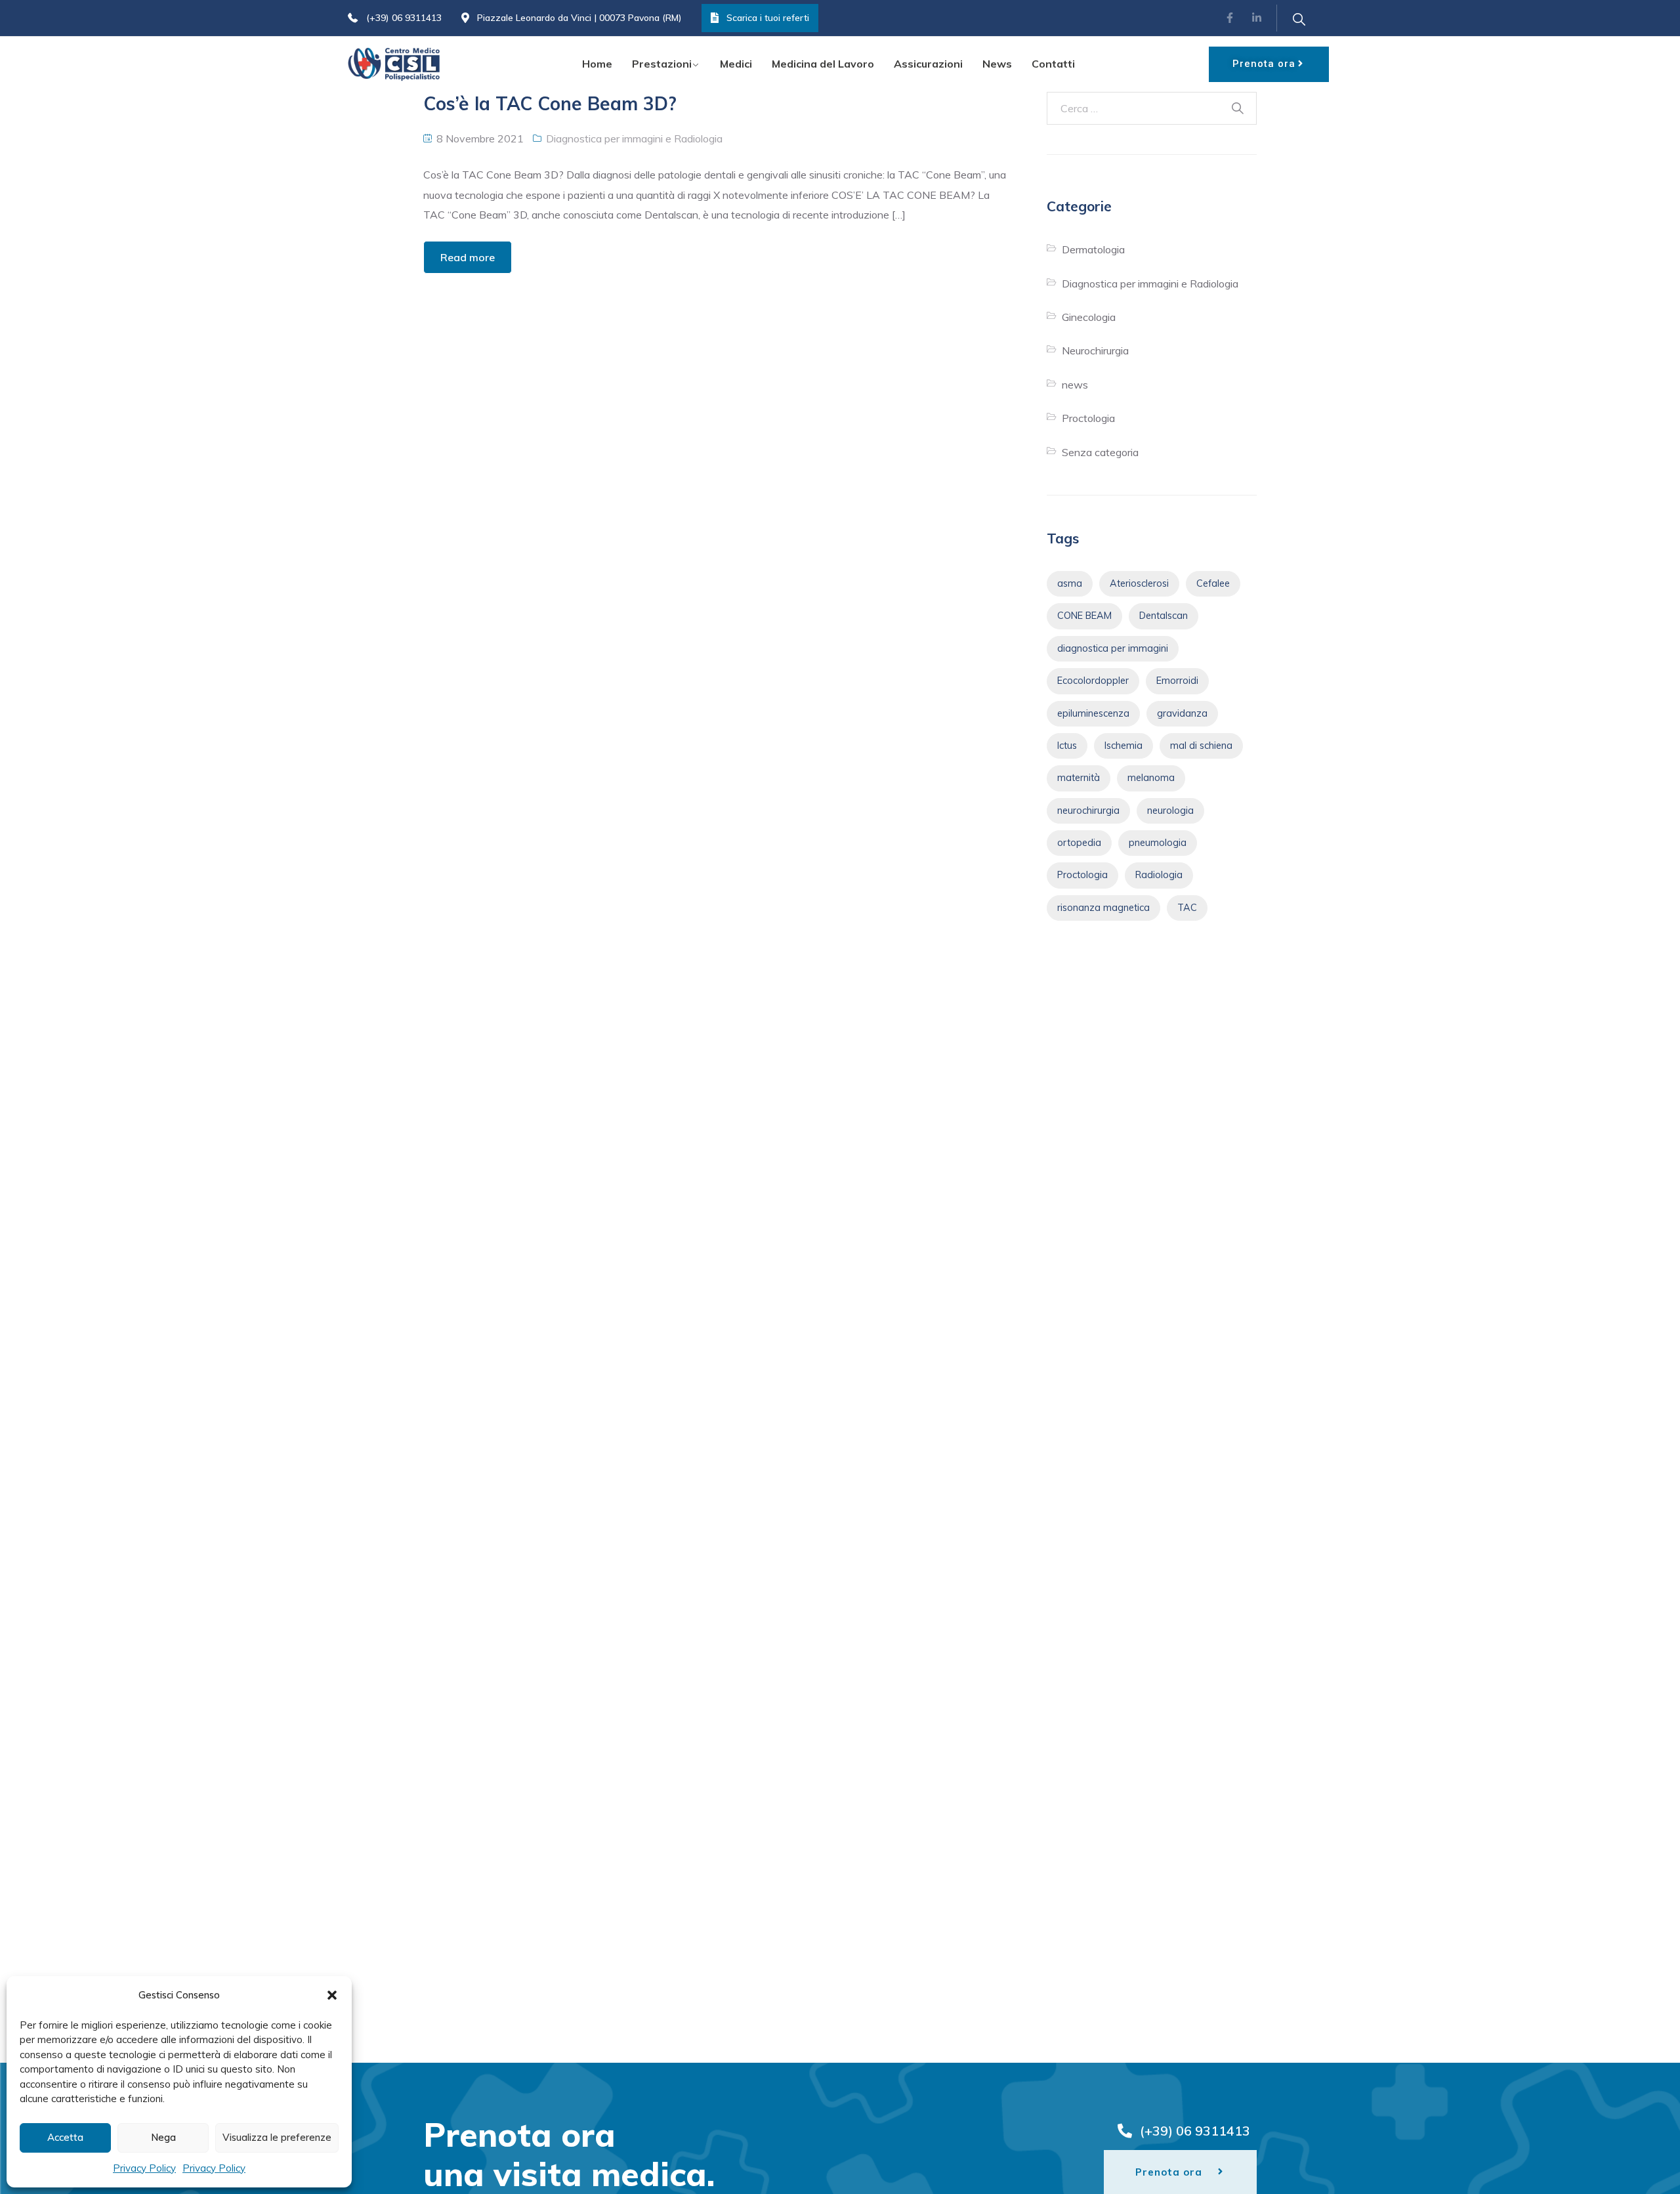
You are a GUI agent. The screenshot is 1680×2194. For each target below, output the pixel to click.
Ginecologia (1089, 317)
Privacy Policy (144, 2168)
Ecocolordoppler (1093, 681)
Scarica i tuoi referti (768, 18)
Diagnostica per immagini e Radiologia (634, 138)
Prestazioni (662, 64)
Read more (468, 257)
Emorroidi (1177, 681)
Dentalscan (1164, 616)
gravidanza (1182, 713)
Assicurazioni (928, 64)
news (1075, 385)
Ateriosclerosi (1139, 583)
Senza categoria (1100, 452)
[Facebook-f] (1230, 18)
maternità (1079, 778)
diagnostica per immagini (1113, 648)
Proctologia (1088, 418)
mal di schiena (1201, 746)
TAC (1187, 908)
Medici (736, 64)
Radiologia (1159, 875)
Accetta (65, 2137)
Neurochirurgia (1095, 350)
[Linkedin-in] (1257, 18)
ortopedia (1079, 843)
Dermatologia (1093, 249)
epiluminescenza (1093, 713)
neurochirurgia (1088, 811)
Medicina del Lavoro (823, 64)
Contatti (1053, 64)
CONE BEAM (1084, 616)
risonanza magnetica (1103, 908)
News (997, 64)
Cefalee (1213, 583)
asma (1070, 583)
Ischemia (1123, 746)
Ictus (1067, 746)
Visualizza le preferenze (277, 2137)
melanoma (1151, 778)
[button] (332, 1995)
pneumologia (1158, 843)
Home (597, 64)
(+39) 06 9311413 (404, 18)
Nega (163, 2137)
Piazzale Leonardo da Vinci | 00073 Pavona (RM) (579, 18)
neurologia (1170, 811)
